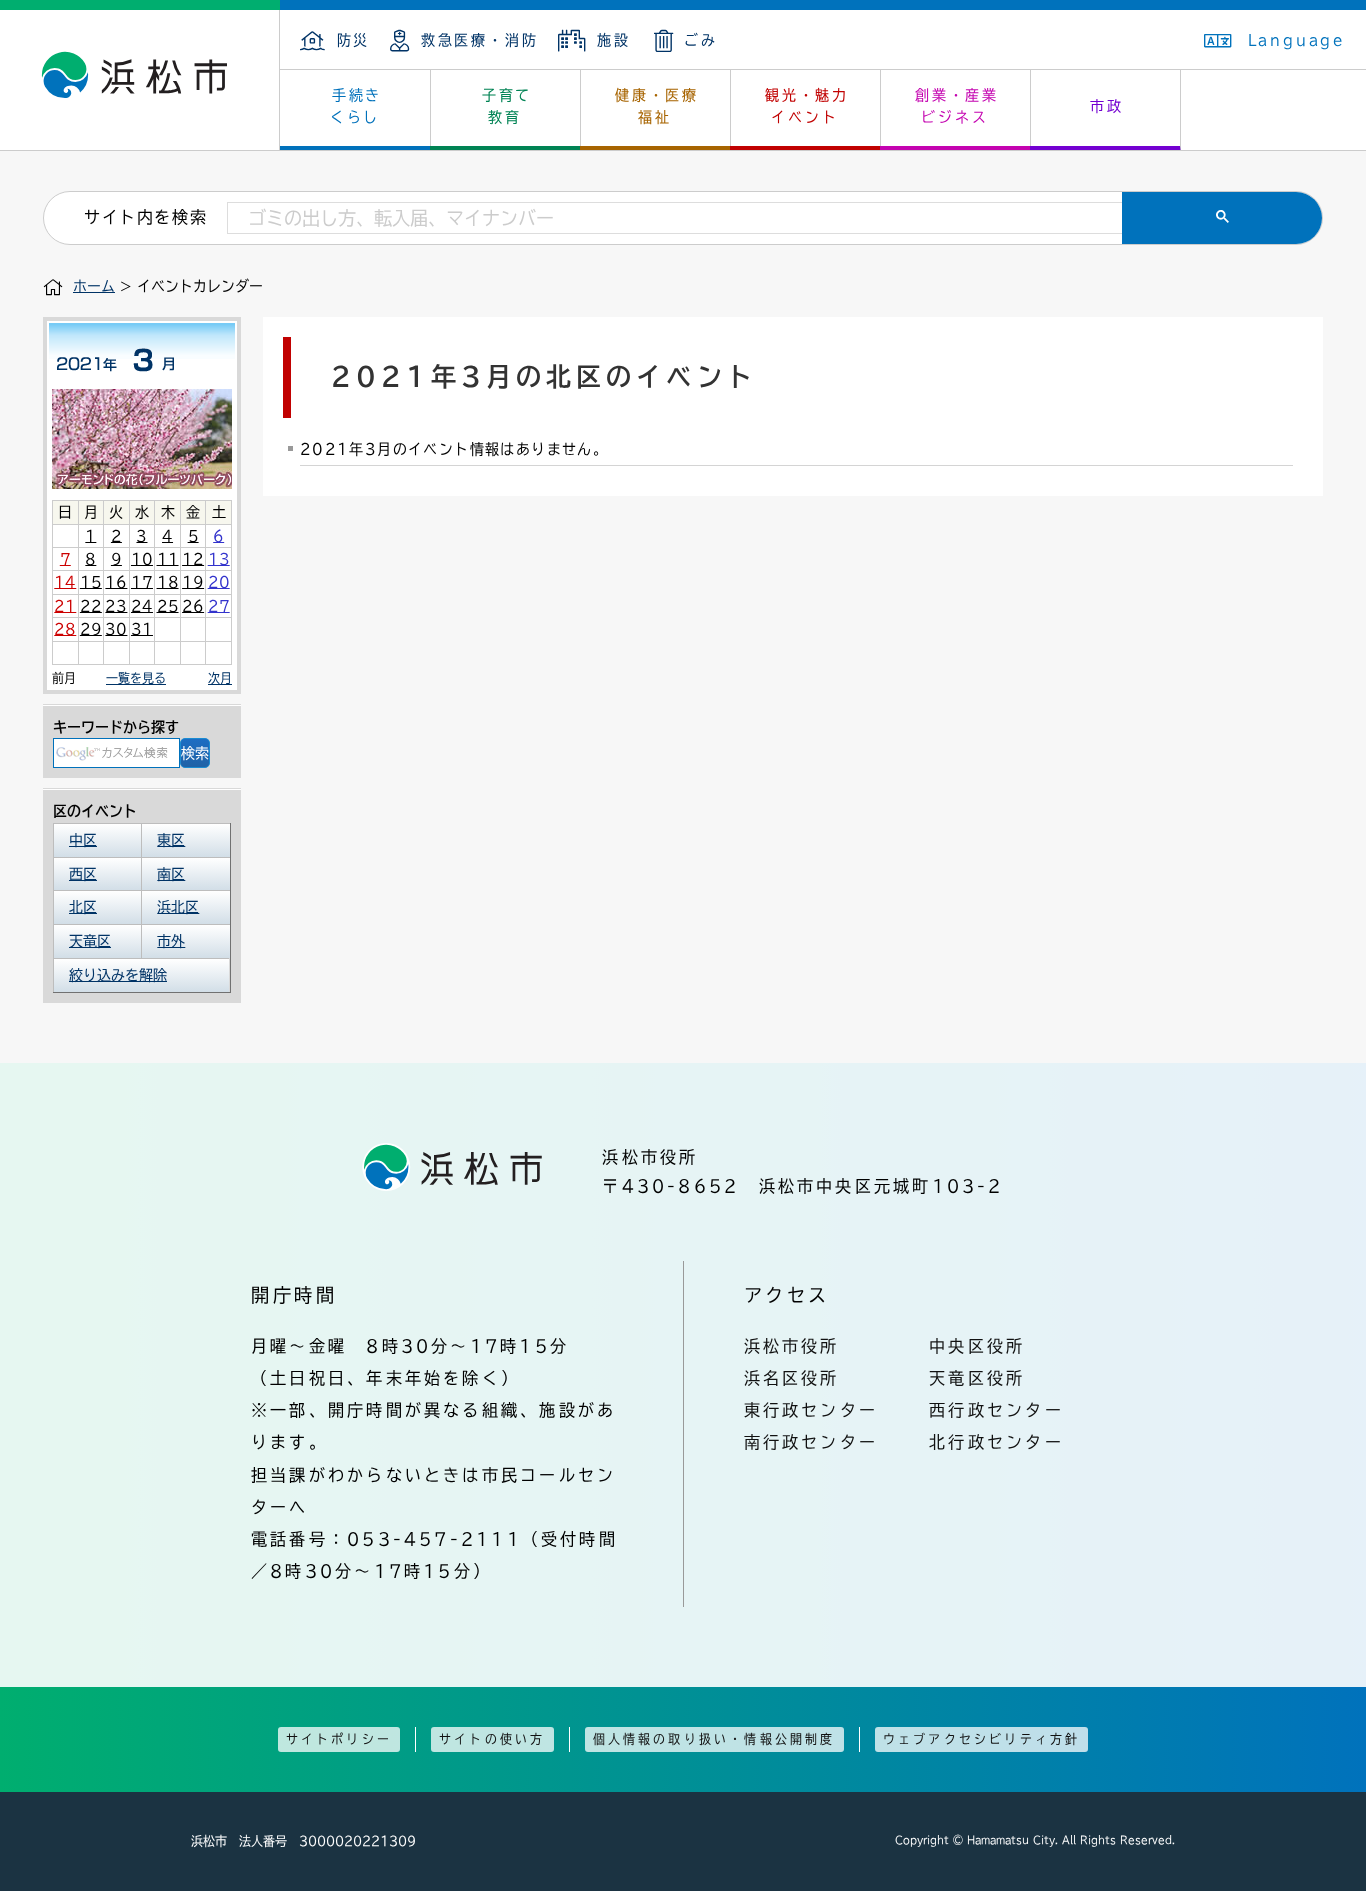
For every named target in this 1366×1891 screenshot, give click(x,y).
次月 (220, 678)
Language (1297, 40)
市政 (1107, 106)
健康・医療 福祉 (657, 106)
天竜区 (90, 941)
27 (219, 606)
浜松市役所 (792, 1346)
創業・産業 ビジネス (957, 106)
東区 (171, 840)
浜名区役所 (792, 1378)
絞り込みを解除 (118, 975)
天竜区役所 (977, 1378)
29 (91, 629)
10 (142, 559)
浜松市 (140, 80)
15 (91, 582)
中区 (83, 840)
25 (168, 606)
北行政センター (996, 1442)
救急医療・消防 (479, 40)
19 (193, 582)
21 (65, 606)
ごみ (701, 40)
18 (168, 582)
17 (142, 582)
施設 (613, 40)
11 (168, 559)
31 (142, 629)
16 (116, 582)
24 (142, 606)
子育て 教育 (507, 106)
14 (65, 582)
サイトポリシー (339, 1739)
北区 (83, 907)
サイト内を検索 (145, 217)
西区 (83, 874)
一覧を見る (136, 678)
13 (219, 559)
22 (91, 606)
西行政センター (996, 1410)
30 (116, 629)
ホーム (94, 286)
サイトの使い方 (492, 1739)
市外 (171, 941)
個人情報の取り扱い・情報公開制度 (714, 1739)
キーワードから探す (116, 727)
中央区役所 (977, 1346)
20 (219, 582)
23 (116, 606)
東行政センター (811, 1410)
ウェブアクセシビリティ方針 (982, 1739)
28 (65, 629)
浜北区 (178, 907)
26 (193, 606)
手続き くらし (356, 106)
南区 (171, 874)
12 (193, 559)
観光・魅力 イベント (807, 106)
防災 (353, 40)
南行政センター (811, 1442)
